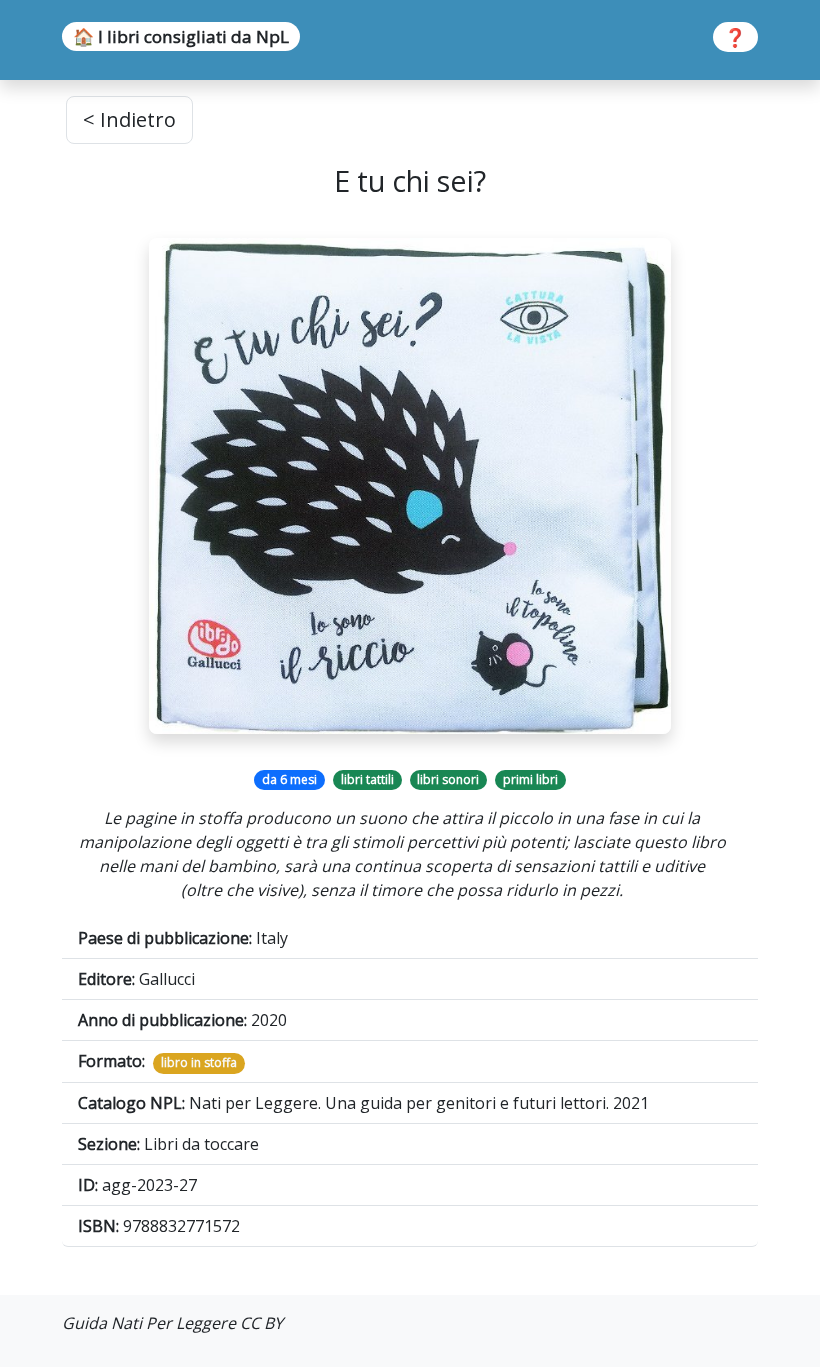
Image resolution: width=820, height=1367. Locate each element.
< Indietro (129, 119)
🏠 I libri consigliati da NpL (181, 36)
